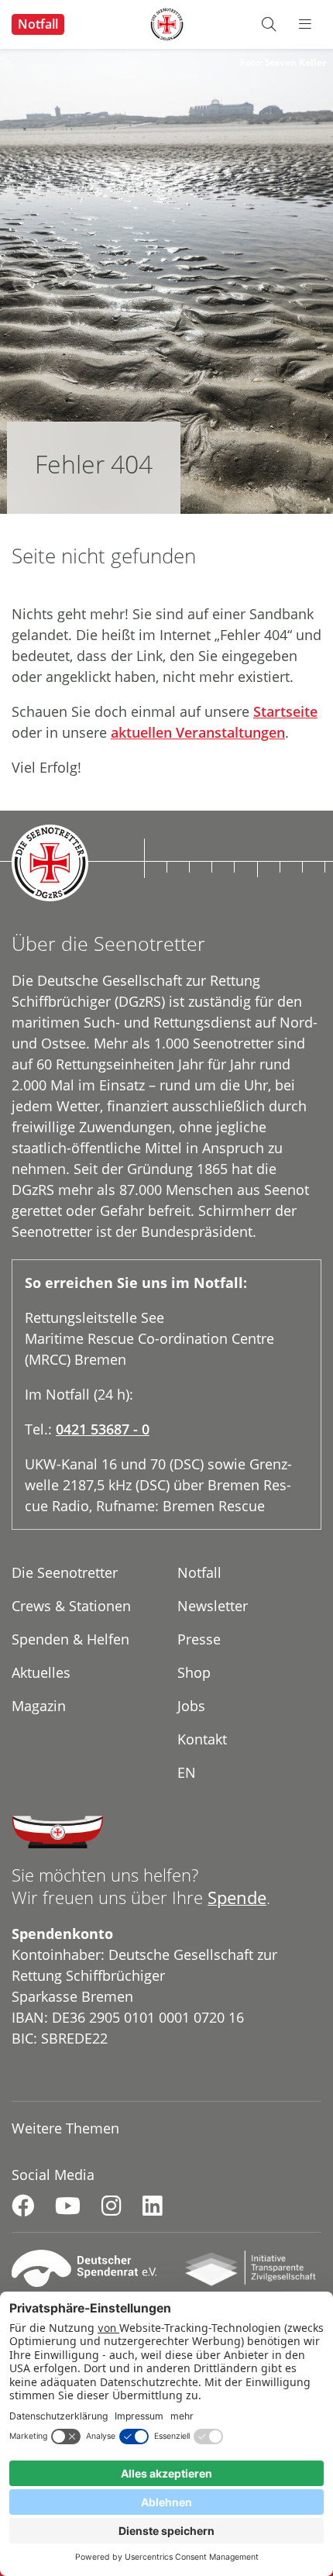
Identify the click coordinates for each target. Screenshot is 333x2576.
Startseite (285, 711)
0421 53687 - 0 (103, 1429)
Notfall (38, 24)
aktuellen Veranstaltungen (198, 732)
